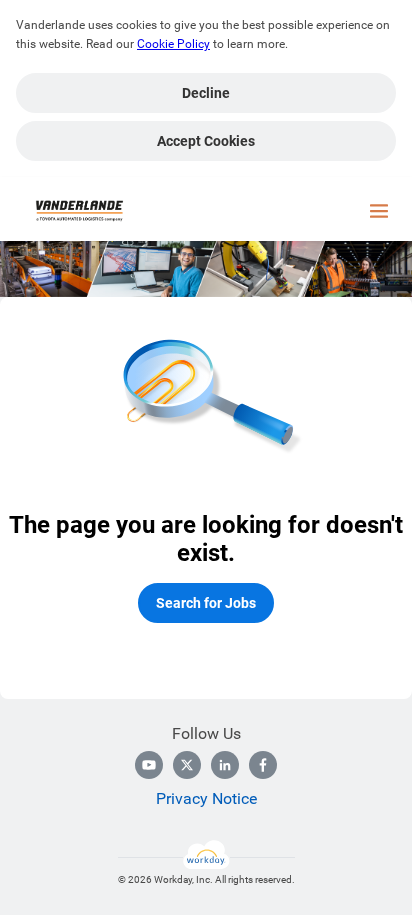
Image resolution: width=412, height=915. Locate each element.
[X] (187, 765)
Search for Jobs (206, 603)
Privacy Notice (206, 798)
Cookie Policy (173, 44)
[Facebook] (263, 765)
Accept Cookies (206, 141)
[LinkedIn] (225, 765)
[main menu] (379, 211)
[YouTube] (149, 765)
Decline (206, 93)
